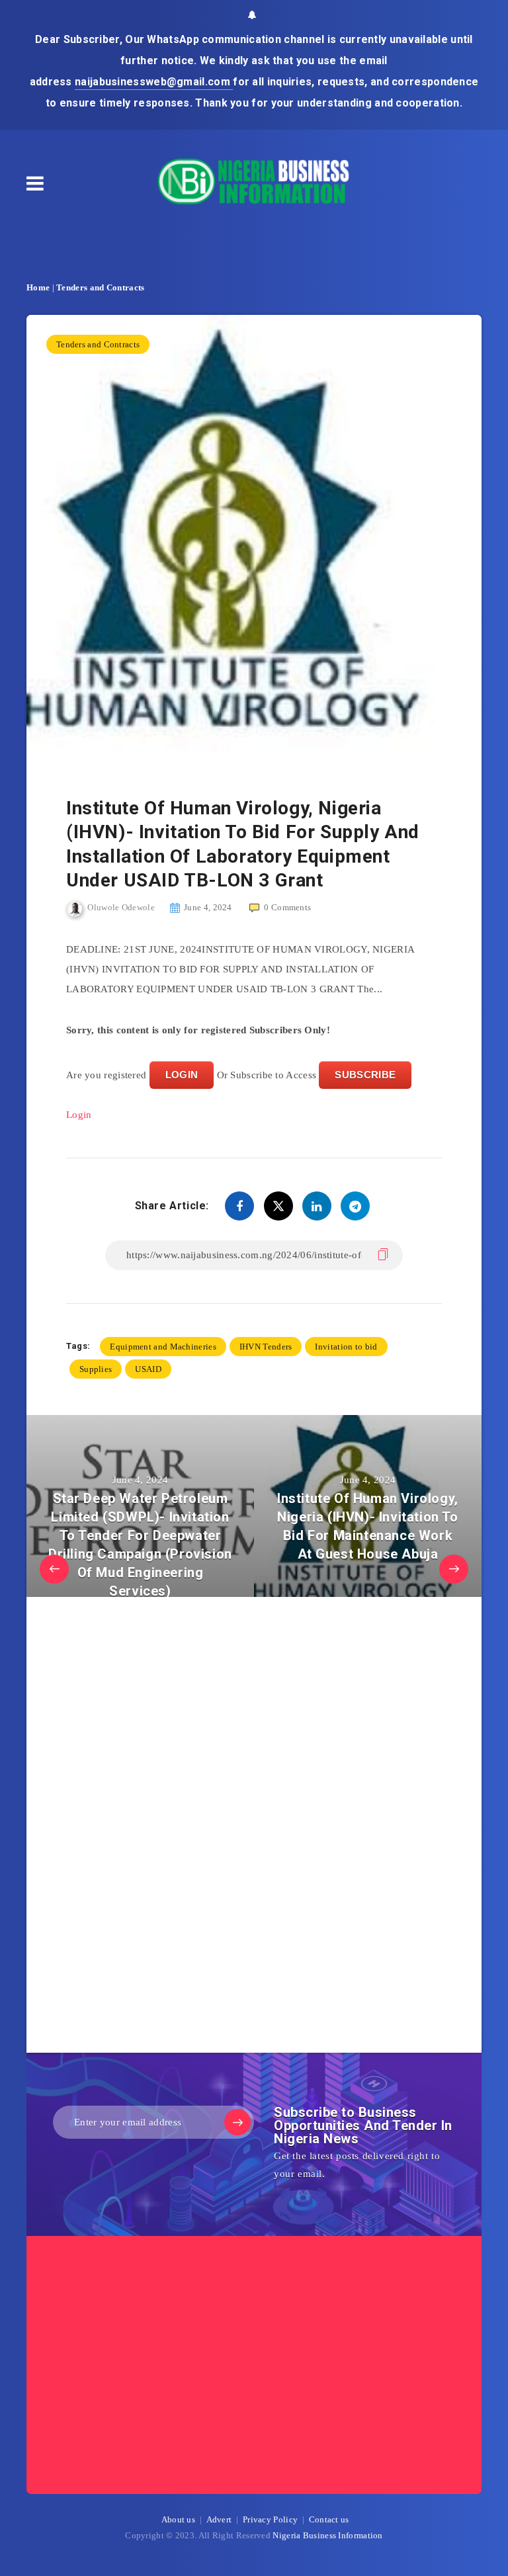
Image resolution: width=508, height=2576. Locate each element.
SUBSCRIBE (365, 1075)
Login (79, 1115)
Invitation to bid (346, 1347)
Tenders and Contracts (100, 287)
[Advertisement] (165, 1828)
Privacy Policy (270, 2519)
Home (38, 287)
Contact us (329, 2519)
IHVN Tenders (266, 1347)
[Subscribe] (237, 2122)
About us (178, 2519)
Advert (219, 2519)
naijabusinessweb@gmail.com (154, 82)
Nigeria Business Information (327, 2535)
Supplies (96, 1369)
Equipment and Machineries (163, 1347)
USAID (148, 1369)
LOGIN (182, 1075)
